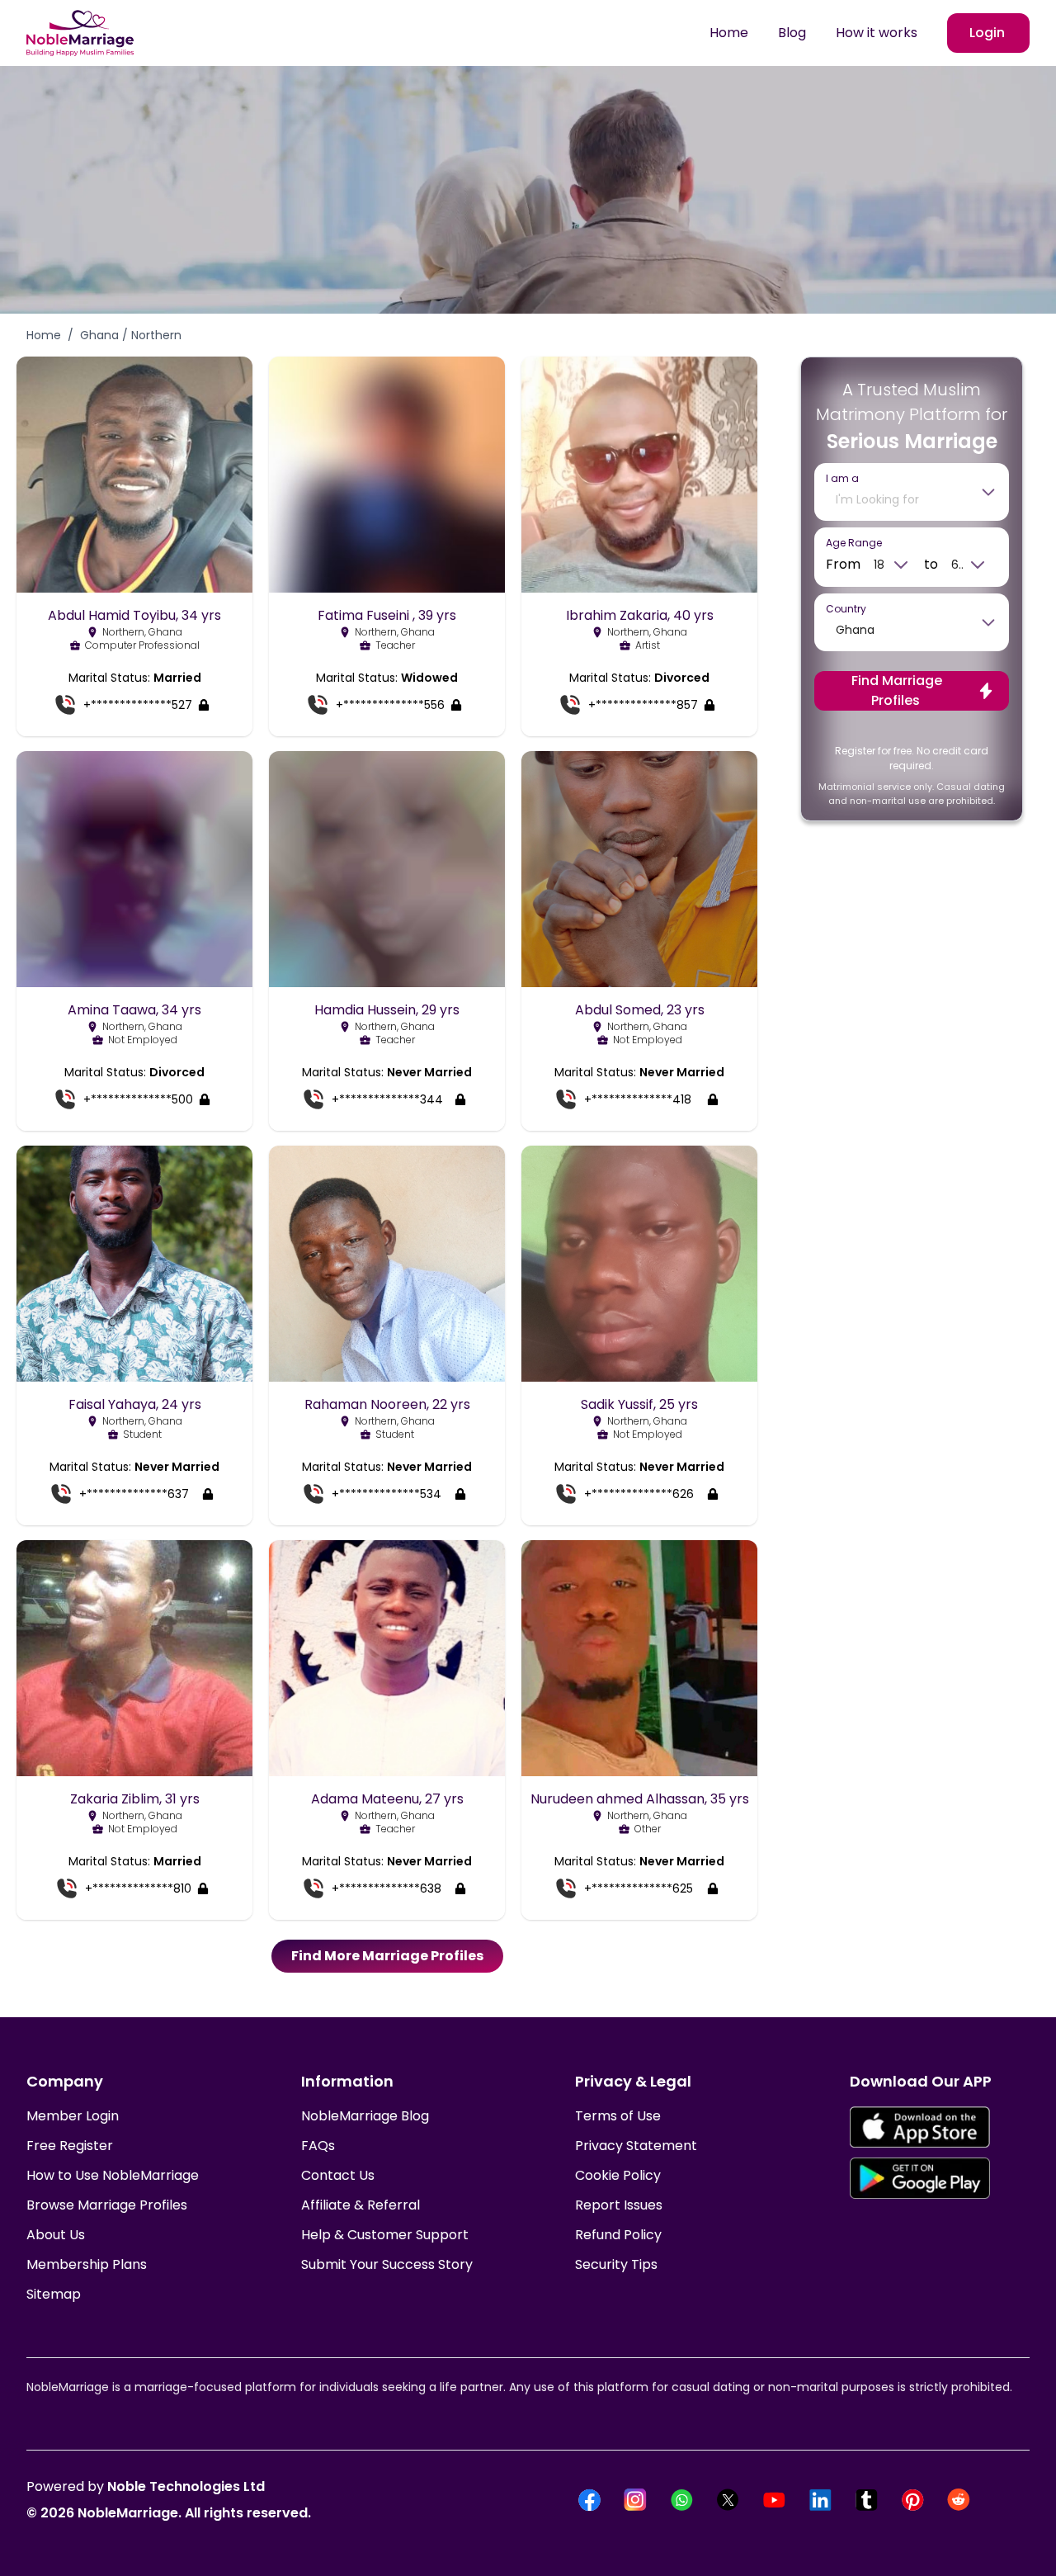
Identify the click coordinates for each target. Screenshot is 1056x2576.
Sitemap (54, 2294)
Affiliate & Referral (361, 2205)
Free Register (70, 2146)
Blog (792, 33)
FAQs (318, 2146)
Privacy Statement (636, 2146)
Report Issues (619, 2205)
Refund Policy (618, 2235)
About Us (56, 2235)
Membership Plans (87, 2264)
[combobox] (900, 499)
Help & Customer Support (385, 2235)
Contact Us (338, 2175)
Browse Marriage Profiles (107, 2205)
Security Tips (616, 2264)
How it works (877, 33)
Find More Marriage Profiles (387, 1956)
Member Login (73, 2116)
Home (729, 33)
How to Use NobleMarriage (113, 2175)
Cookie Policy (618, 2175)
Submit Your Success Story (387, 2264)
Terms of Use (618, 2116)
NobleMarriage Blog (365, 2116)
